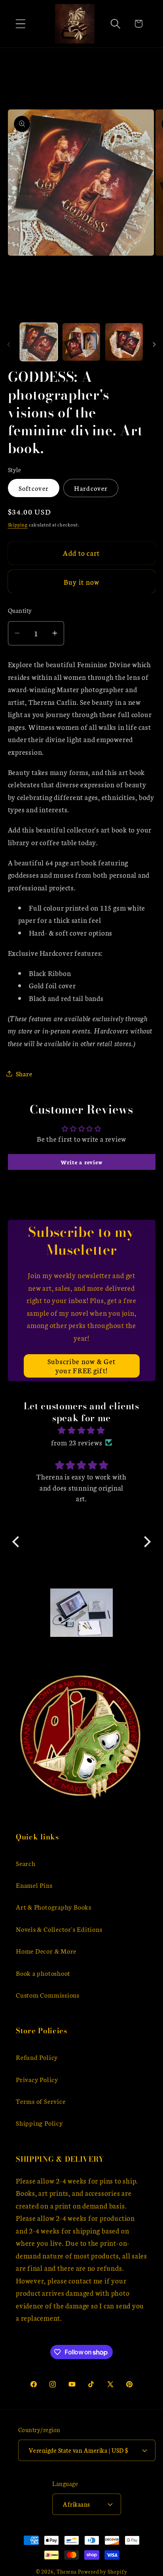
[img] (81, 1430)
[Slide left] (9, 344)
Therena (67, 2571)
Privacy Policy (37, 2079)
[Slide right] (154, 344)
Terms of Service (41, 2101)
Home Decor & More (46, 1951)
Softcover (34, 488)
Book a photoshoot (43, 1973)
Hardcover (91, 488)
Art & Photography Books (54, 1907)
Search (26, 1863)
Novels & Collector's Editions (59, 1929)
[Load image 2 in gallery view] (81, 342)
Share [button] (24, 1073)
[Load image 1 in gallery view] (39, 342)
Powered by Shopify (102, 2571)
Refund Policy (37, 2057)
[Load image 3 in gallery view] (124, 342)
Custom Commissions (48, 1995)
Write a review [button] (82, 1162)
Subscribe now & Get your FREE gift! (82, 1366)
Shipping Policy (39, 2123)
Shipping (18, 524)
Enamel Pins (34, 1885)
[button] (20, 24)
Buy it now (82, 582)
